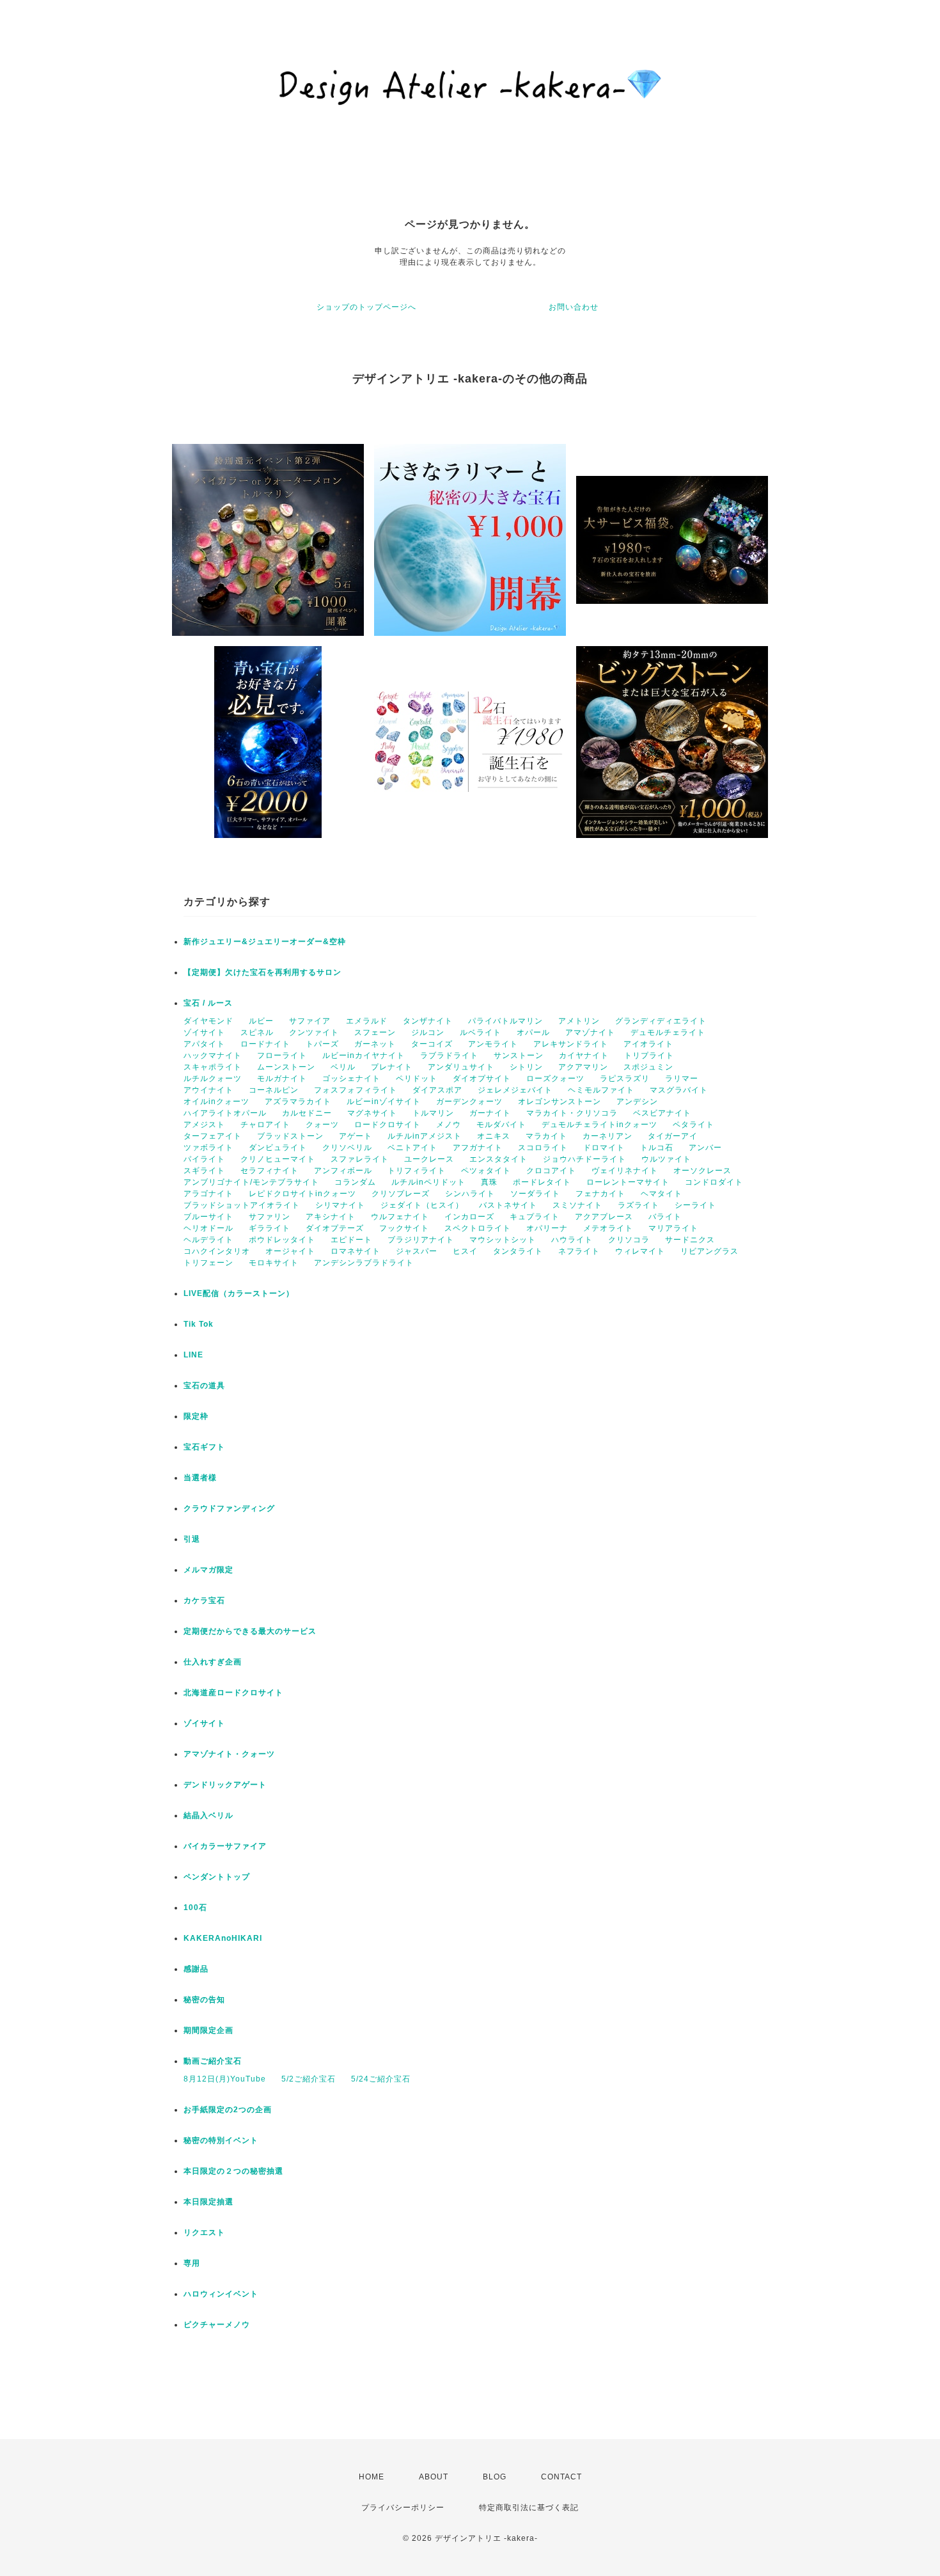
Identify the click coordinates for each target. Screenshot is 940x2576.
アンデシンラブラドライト (364, 1263)
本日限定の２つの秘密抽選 (233, 2171)
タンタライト (518, 1251)
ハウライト (572, 1240)
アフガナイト (478, 1148)
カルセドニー (307, 1113)
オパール (533, 1032)
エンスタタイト (498, 1159)
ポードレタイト (542, 1182)
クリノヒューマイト (278, 1159)
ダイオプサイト (482, 1079)
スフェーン (375, 1032)
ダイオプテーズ (335, 1228)
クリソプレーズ (401, 1194)
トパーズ (322, 1044)
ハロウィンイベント (221, 2294)
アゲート (356, 1136)
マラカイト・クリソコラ (572, 1113)
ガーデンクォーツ (469, 1102)
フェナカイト (600, 1194)
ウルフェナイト (400, 1217)
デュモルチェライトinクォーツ (599, 1125)
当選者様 (200, 1478)
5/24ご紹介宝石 (381, 2079)
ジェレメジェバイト (515, 1090)
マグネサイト (372, 1113)
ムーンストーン (286, 1067)
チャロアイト (265, 1125)
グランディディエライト (661, 1021)
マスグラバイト (679, 1090)
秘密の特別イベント (221, 2140)
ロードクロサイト (388, 1125)
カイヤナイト (584, 1055)
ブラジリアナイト (421, 1240)
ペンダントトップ (217, 1877)
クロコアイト (551, 1171)
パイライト (204, 1159)
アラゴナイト (208, 1194)
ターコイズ (432, 1044)
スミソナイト (577, 1205)
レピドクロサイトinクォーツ (302, 1194)
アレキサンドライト (571, 1044)
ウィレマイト (640, 1251)
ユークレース (429, 1159)
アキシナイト (331, 1217)
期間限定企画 (208, 2030)
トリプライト (649, 1055)
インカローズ (469, 1217)
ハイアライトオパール (225, 1113)
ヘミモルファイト (601, 1090)
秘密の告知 (204, 2000)
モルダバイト (501, 1125)
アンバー (705, 1148)
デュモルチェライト (668, 1032)
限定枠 (196, 1416)
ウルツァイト (666, 1159)
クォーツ (322, 1125)
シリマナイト (340, 1205)
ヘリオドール (208, 1228)
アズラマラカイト (298, 1102)
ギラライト (270, 1228)
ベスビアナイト (662, 1113)
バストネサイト (508, 1205)
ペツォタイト (486, 1171)
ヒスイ (465, 1251)
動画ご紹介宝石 (213, 2061)
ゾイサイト (204, 1032)
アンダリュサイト (461, 1067)
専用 (192, 2263)
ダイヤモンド (208, 1021)
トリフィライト (417, 1171)
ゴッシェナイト (351, 1079)
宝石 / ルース (208, 1003)
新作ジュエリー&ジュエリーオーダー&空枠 (265, 942)
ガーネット (375, 1044)
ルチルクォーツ (213, 1079)
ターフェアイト (213, 1136)
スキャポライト (213, 1067)
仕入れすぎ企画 (213, 1662)
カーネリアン (607, 1136)
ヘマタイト (662, 1194)
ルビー (261, 1021)
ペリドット (417, 1079)
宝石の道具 (204, 1386)
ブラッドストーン (290, 1136)
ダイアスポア (437, 1090)
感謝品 (196, 1969)
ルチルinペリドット (428, 1182)
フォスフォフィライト (356, 1090)
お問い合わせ (574, 307)
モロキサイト (274, 1263)
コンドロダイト (714, 1182)
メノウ (449, 1125)
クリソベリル (347, 1148)
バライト (665, 1217)
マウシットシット (503, 1240)
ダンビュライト (278, 1148)
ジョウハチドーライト (584, 1159)
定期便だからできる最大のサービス (250, 1631)
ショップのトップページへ (366, 307)
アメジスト (204, 1125)
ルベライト (481, 1032)
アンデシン (637, 1102)
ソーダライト (535, 1194)
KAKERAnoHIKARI (223, 1938)
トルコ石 (657, 1148)
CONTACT (561, 2477)
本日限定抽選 (208, 2202)
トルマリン (433, 1113)
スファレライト (360, 1159)
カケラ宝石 (204, 1600)
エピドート (351, 1240)
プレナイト (392, 1067)
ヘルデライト (208, 1240)
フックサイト (404, 1228)
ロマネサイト (356, 1251)
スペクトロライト (478, 1228)
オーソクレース (702, 1171)
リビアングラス (709, 1251)
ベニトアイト (412, 1148)
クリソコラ (629, 1240)
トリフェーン (208, 1263)
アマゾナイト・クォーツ (229, 1754)
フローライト (282, 1055)
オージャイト (290, 1251)
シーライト (695, 1205)
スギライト (204, 1171)
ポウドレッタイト (282, 1240)
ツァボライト (208, 1148)
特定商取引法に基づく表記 (529, 2508)
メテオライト (608, 1228)
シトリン (526, 1067)
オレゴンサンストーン (560, 1102)
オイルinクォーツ (216, 1102)
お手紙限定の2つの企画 (228, 2110)
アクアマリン (583, 1067)
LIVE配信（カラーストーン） (239, 1293)
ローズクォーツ (555, 1079)
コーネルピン (274, 1090)
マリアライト (673, 1228)
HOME (372, 2477)
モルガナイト (282, 1079)
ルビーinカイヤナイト (364, 1055)
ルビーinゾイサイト (384, 1102)
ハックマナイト (213, 1055)
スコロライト (543, 1148)
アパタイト (204, 1044)
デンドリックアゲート (225, 1785)
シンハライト (470, 1194)
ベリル (343, 1067)
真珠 (489, 1182)
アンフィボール (343, 1171)
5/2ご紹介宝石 (309, 2079)
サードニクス (690, 1240)
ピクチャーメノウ (217, 2325)
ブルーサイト (208, 1217)
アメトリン (579, 1021)
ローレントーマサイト (628, 1182)
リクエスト (204, 2232)
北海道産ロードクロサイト (233, 1693)
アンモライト (493, 1044)
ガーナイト (490, 1113)
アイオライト (648, 1044)
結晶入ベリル (208, 1815)
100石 (195, 1908)
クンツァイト (314, 1032)
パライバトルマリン (505, 1021)
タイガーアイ (673, 1136)
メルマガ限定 (208, 1570)
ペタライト (693, 1125)
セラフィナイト (270, 1171)
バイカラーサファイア (225, 1846)
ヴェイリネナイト (625, 1171)
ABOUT (434, 2477)
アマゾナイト (590, 1032)
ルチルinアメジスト (425, 1136)
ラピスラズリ (625, 1079)
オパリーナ (547, 1228)
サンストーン (519, 1055)
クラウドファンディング (229, 1508)
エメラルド (367, 1021)
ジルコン (428, 1032)
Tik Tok (199, 1324)
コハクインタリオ (217, 1251)
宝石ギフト (204, 1447)
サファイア (310, 1021)
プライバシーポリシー (403, 2508)
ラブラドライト (449, 1055)
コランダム (355, 1182)
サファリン (270, 1217)
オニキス (494, 1136)
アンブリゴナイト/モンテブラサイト (251, 1182)
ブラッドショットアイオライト (242, 1205)
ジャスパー (417, 1251)
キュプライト (535, 1217)
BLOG (495, 2477)
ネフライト (579, 1251)
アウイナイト (208, 1090)
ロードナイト (265, 1044)
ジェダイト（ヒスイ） (422, 1205)
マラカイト (546, 1136)
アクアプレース (604, 1217)
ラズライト (638, 1205)
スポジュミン (648, 1067)
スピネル (257, 1032)
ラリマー (682, 1079)
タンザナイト (428, 1021)
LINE (193, 1355)
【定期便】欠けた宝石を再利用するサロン (262, 972)
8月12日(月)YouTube (225, 2079)
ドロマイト (604, 1148)
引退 (192, 1539)
